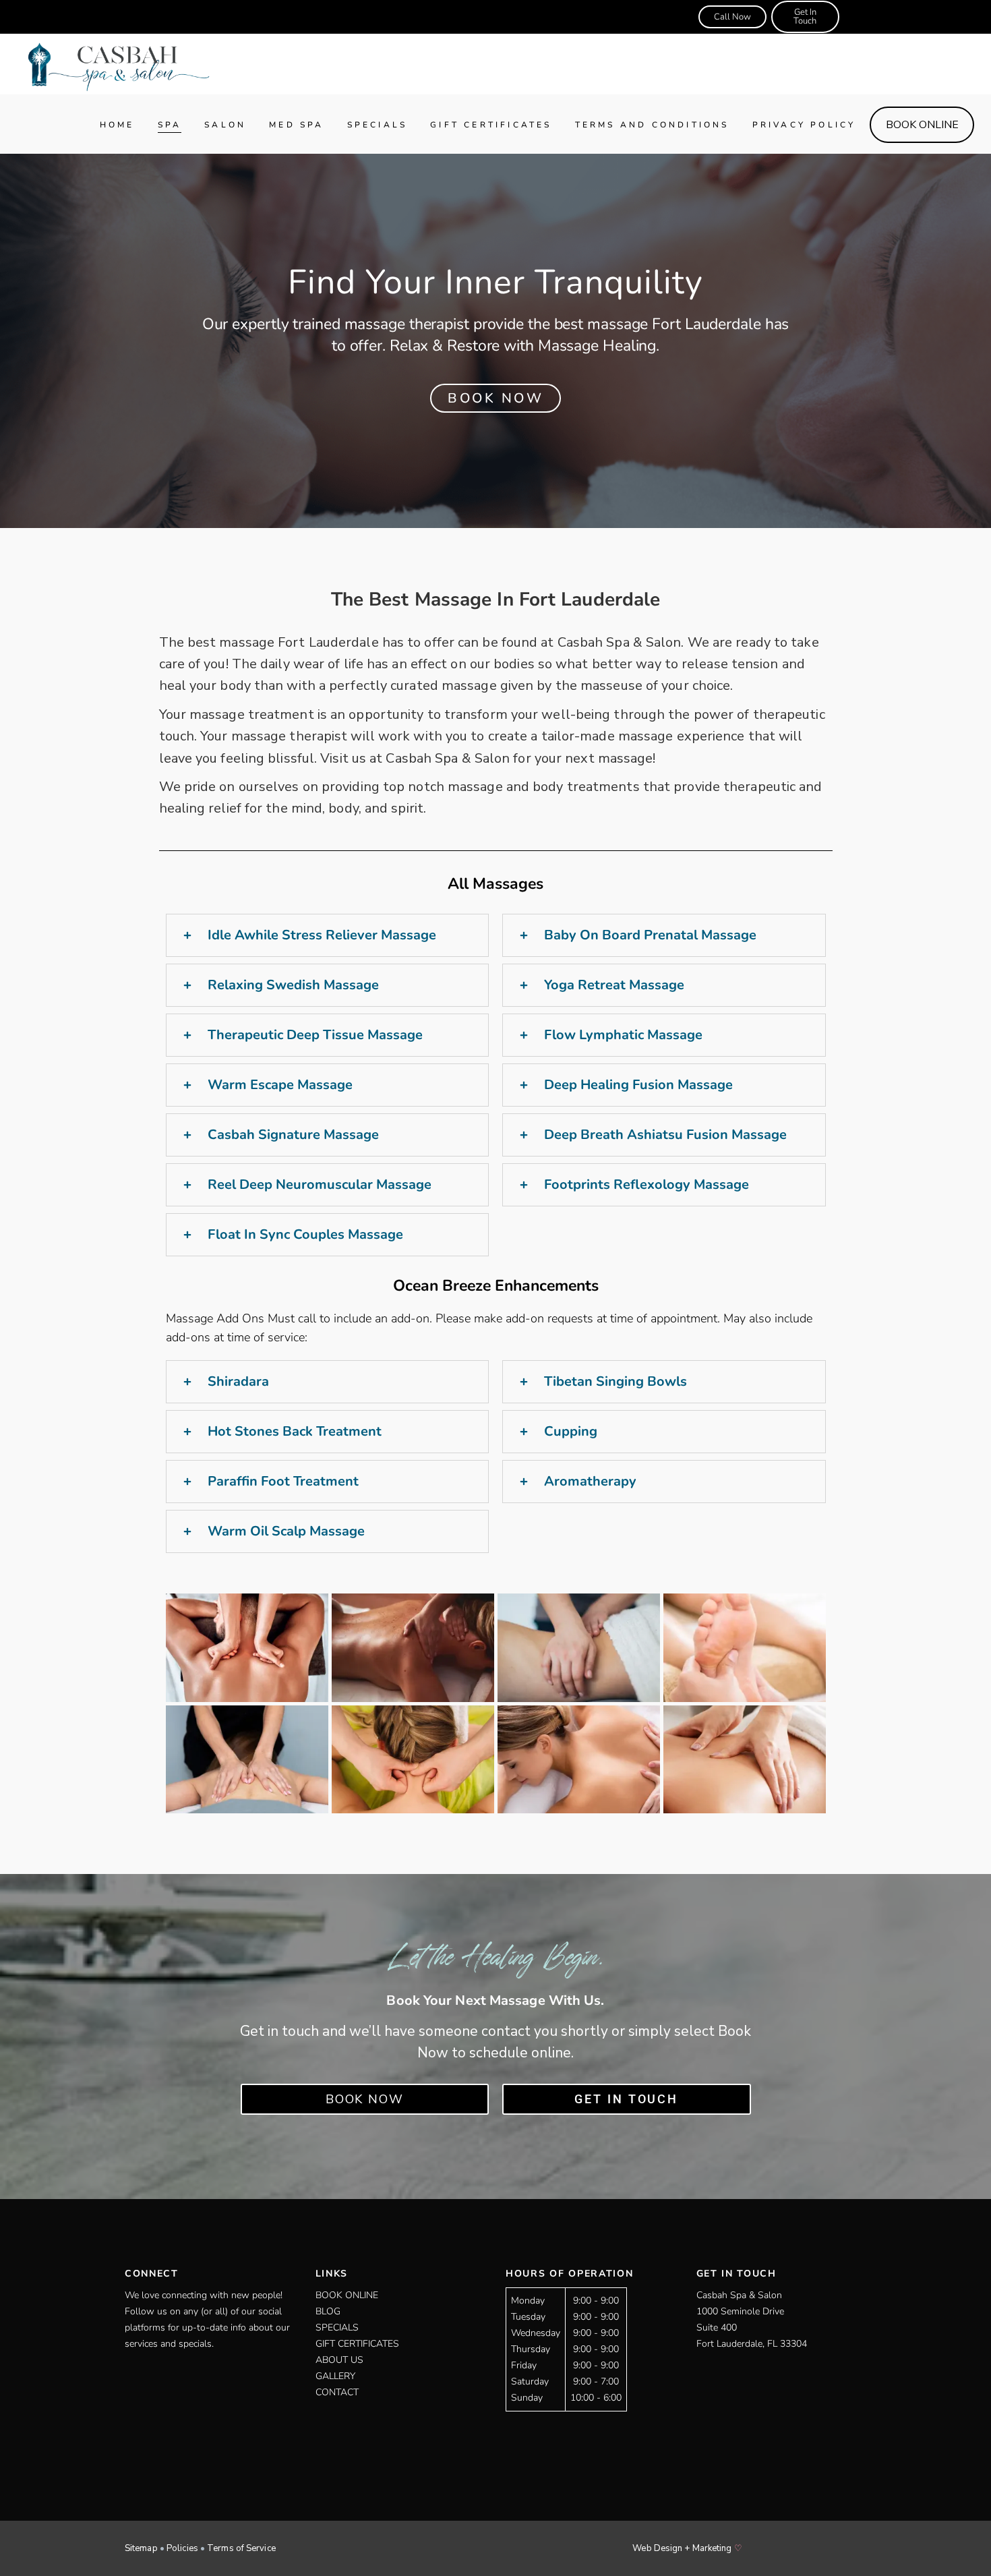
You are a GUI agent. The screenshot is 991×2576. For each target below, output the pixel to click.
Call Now (732, 17)
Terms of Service (241, 2548)
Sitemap (141, 2548)
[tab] (328, 935)
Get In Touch (805, 17)
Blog (328, 2311)
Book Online (347, 2295)
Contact (337, 2392)
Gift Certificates (357, 2344)
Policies (182, 2548)
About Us (339, 2360)
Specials (337, 2328)
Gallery (335, 2376)
